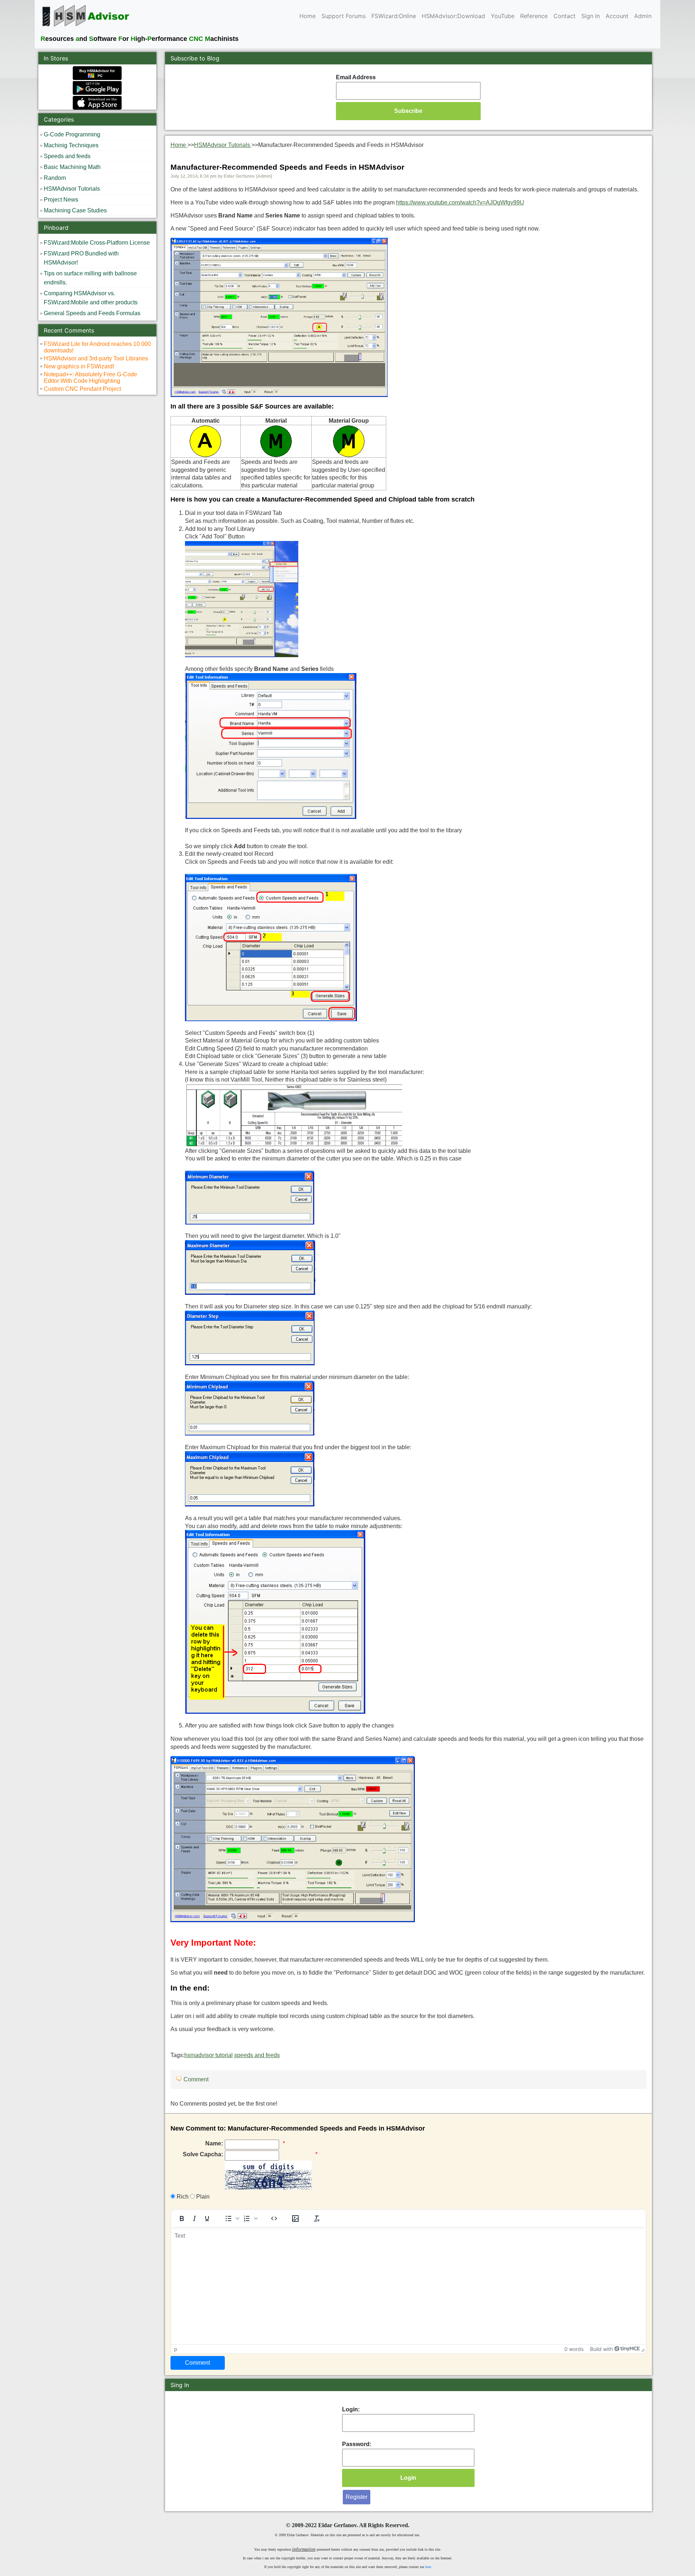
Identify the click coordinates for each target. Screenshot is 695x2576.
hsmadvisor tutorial (208, 2055)
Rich (182, 2197)
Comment (196, 2079)
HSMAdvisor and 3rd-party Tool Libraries (96, 358)
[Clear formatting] (317, 2218)
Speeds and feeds (67, 156)
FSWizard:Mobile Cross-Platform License (97, 243)
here (428, 2567)
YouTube (503, 16)
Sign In (591, 16)
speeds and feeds (257, 2055)
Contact (565, 16)
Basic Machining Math (72, 167)
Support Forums (344, 16)
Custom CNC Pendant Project (82, 389)
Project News (61, 200)
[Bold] (182, 2218)
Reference (534, 16)
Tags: (225, 2055)
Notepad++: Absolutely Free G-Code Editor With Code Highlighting (90, 378)
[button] (231, 2218)
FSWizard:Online (394, 16)
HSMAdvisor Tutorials (72, 189)
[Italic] (194, 2218)
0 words (574, 2349)
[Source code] (274, 2218)
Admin (643, 16)
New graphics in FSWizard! (79, 366)
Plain (202, 2197)
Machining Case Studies (75, 210)
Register (357, 2497)
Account (617, 16)
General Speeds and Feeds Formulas (92, 313)
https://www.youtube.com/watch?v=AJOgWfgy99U (460, 202)
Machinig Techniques (71, 145)
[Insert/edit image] (295, 2218)
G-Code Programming (72, 134)
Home (308, 16)
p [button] (176, 2349)
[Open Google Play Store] (97, 88)
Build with (601, 2349)
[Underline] (207, 2218)
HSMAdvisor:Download (453, 16)
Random (55, 178)
